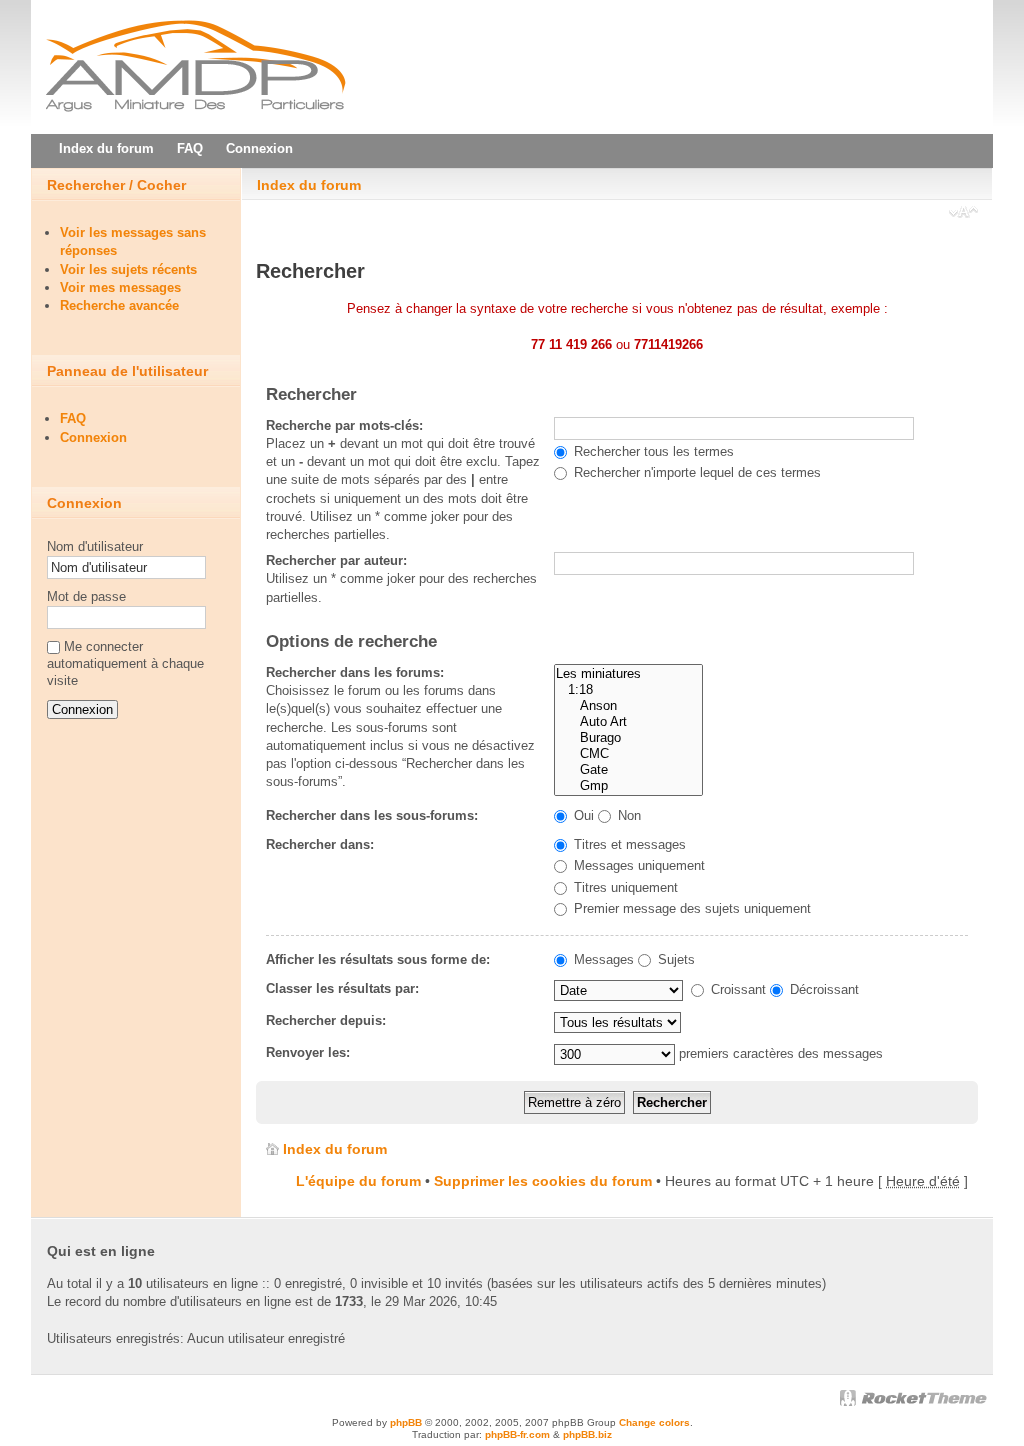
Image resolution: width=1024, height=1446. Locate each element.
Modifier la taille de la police (963, 214)
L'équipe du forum (358, 1181)
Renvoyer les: (308, 1052)
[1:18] (628, 690)
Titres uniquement (624, 887)
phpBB (406, 1422)
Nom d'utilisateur (95, 546)
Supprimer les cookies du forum (543, 1181)
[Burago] (628, 738)
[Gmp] (628, 786)
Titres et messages (628, 844)
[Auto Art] (628, 722)
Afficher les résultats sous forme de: (378, 959)
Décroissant (822, 989)
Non (627, 815)
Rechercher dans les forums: (355, 672)
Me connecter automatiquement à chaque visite (125, 663)
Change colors (654, 1422)
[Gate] (628, 770)
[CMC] (628, 754)
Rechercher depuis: (326, 1020)
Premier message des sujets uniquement (690, 908)
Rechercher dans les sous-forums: (372, 815)
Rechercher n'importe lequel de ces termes (695, 472)
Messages (602, 959)
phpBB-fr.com (517, 1434)
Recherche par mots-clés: (344, 425)
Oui (582, 815)
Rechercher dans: (320, 844)
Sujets (674, 959)
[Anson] (628, 706)
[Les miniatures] (628, 674)
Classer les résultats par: (342, 988)
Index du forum (309, 185)
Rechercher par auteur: (336, 560)
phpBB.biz (587, 1434)
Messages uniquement (637, 865)
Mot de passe (86, 596)
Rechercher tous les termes (652, 451)
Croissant (736, 989)
